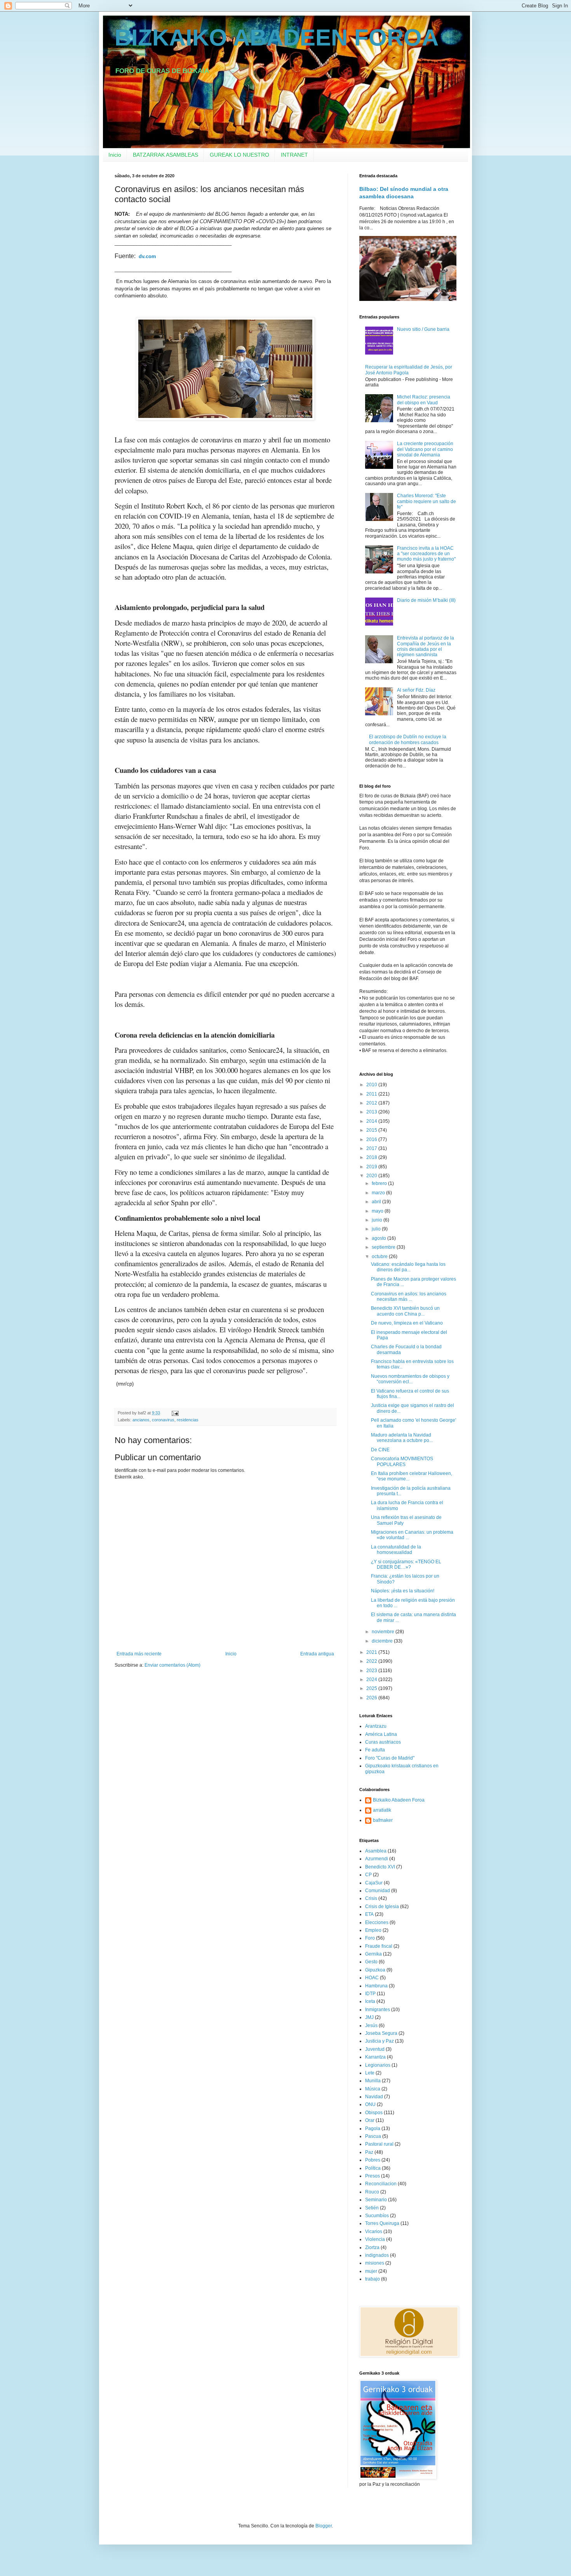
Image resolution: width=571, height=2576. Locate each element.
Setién (372, 2208)
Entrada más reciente (139, 1654)
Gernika (373, 1954)
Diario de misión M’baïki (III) (426, 600)
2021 (372, 1652)
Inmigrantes (378, 2010)
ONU (370, 2104)
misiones (375, 2263)
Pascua (373, 2136)
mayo (378, 1211)
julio (377, 1229)
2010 (372, 1085)
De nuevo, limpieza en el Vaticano (407, 1323)
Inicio (115, 155)
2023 (372, 1671)
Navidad (374, 2097)
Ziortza (372, 2247)
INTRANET (294, 155)
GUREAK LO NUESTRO (239, 155)
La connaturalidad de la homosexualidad (396, 1550)
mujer (371, 2271)
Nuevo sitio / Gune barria (423, 329)
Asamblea (376, 1851)
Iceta (370, 2001)
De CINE (380, 1450)
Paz (369, 2152)
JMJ (369, 2017)
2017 (372, 1148)
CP (368, 1875)
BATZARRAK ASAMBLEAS (165, 155)
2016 (372, 1139)
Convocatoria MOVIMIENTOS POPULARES (402, 1461)
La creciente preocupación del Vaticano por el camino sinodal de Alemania (425, 449)
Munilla (373, 2081)
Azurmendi (377, 1859)
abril (377, 1202)
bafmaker (383, 1820)
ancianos (141, 1420)
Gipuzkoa (375, 1970)
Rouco (372, 2192)
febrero (380, 1183)
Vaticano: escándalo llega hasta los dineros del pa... (408, 1267)
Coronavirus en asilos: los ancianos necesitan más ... (409, 1297)
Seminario (376, 2200)
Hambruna (376, 1986)
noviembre (384, 1632)
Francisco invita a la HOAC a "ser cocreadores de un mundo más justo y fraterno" (426, 554)
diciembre (383, 1641)
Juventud (375, 2049)
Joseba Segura (381, 2033)
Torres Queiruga (382, 2223)
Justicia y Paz (380, 2041)
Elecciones (377, 1922)
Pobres (373, 2160)
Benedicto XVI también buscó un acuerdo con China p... (405, 1311)
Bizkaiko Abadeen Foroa (399, 1800)
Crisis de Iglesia (382, 1907)
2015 (372, 1130)
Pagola (373, 2129)
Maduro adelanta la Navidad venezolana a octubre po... (402, 1438)
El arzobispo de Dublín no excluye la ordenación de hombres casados (408, 739)
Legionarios (378, 2065)
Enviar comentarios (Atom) (172, 1665)
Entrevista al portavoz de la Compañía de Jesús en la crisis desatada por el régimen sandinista (426, 646)
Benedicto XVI (380, 1867)
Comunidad (378, 1891)
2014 (372, 1121)
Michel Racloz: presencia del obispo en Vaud (424, 400)
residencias (188, 1420)
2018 (372, 1157)
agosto (380, 1238)
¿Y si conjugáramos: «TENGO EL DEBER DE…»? (406, 1564)
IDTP (370, 1994)
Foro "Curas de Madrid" (390, 1758)
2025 (372, 1688)
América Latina (381, 1734)
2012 (372, 1103)
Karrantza (375, 2057)
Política (373, 2168)
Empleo (373, 1930)
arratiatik (382, 1810)
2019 (372, 1167)
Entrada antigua (317, 1654)
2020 (372, 1176)
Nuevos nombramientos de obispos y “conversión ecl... (410, 1379)
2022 (372, 1661)
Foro (370, 1938)
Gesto (371, 1962)
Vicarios (374, 2232)
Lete (370, 2073)
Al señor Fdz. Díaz (416, 690)
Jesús (371, 2025)
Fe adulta (375, 1750)
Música (373, 2089)
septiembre (384, 1247)
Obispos (374, 2113)
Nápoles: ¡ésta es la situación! (403, 1591)
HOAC (372, 1978)
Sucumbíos (377, 2216)
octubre (380, 1257)
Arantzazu (376, 1726)
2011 (372, 1094)
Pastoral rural (379, 2144)
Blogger (324, 2526)
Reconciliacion (381, 2184)
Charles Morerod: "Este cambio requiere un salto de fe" (427, 501)
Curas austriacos (383, 1742)
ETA (369, 1914)
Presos (373, 2176)
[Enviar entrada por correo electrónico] (175, 1413)
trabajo (373, 2279)
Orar (370, 2120)
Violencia (375, 2239)
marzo (379, 1193)
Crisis (371, 1898)
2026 (372, 1698)
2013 (372, 1112)
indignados (377, 2255)
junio (378, 1220)
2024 (372, 1679)
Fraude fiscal (379, 1946)
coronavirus (163, 1420)
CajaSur (374, 1883)
